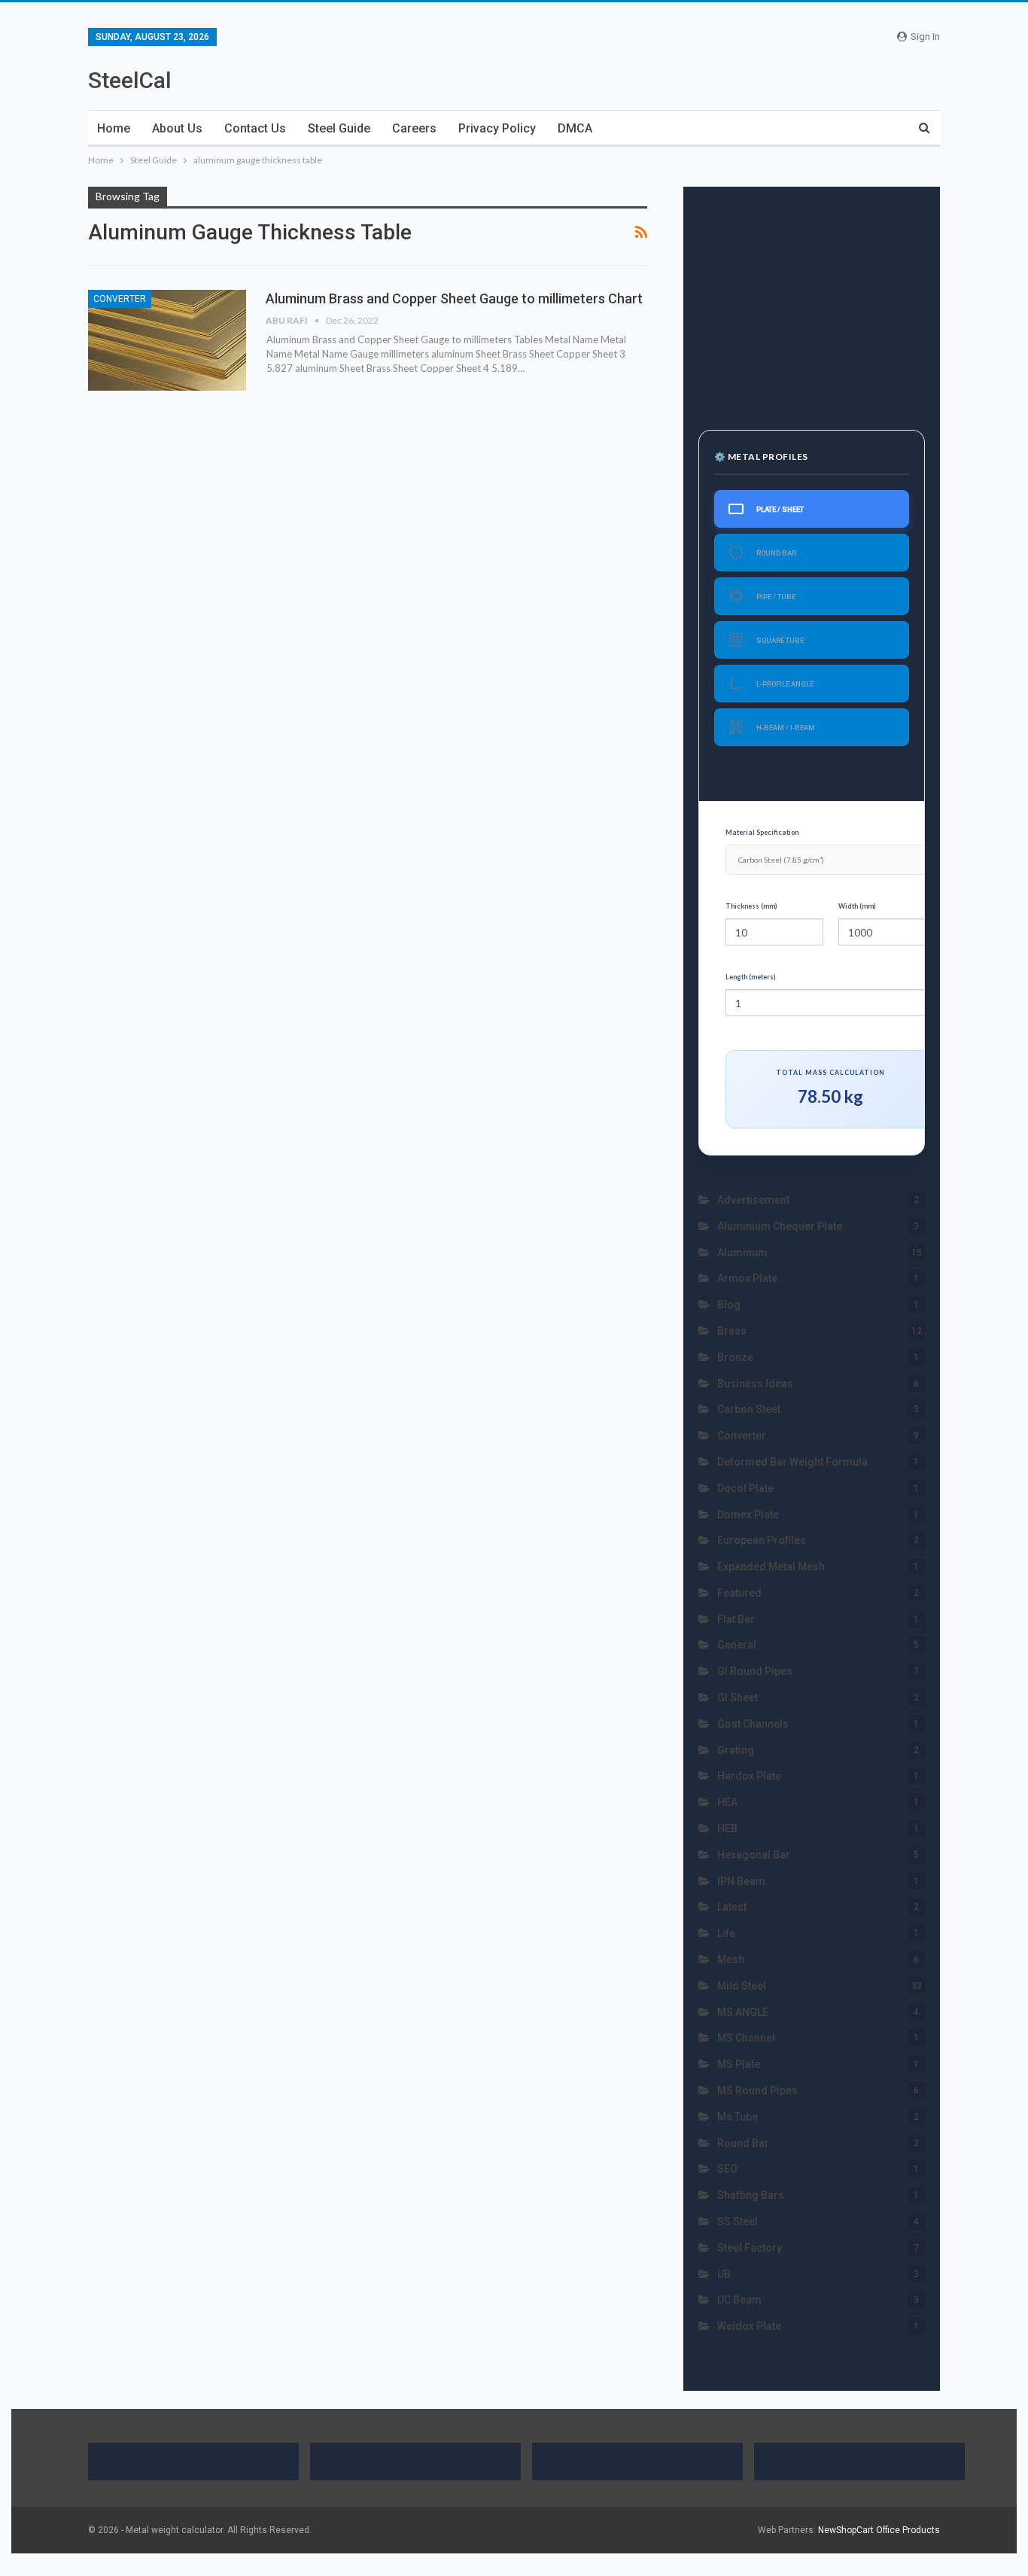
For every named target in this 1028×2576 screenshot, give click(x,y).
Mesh (731, 1959)
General (737, 1645)
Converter (120, 299)
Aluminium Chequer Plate (780, 1226)
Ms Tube (738, 2117)
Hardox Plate (749, 1776)
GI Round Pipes (755, 1671)
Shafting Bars (751, 2195)
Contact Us (255, 128)
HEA (727, 1802)
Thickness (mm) (751, 906)
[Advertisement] (812, 300)
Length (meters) (750, 977)
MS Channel (746, 2038)
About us (177, 128)
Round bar (743, 2143)
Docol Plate (745, 1488)
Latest (732, 1907)
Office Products (908, 2530)
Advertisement (753, 1200)
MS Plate (739, 2064)
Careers (414, 128)
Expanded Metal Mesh (771, 1567)
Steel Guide (339, 128)
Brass (732, 1331)
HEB (727, 1828)
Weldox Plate (750, 2326)
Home (114, 128)
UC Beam (739, 2300)
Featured (739, 1593)
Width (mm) (857, 906)
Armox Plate (747, 1278)
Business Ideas (755, 1384)
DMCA (575, 128)
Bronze (735, 1357)
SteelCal (130, 80)
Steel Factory (750, 2248)
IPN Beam (741, 1881)
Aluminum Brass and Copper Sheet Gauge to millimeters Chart (454, 298)
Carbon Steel (749, 1409)
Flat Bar (736, 1619)
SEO (727, 2169)
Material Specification (762, 832)
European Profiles (762, 1540)
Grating (736, 1750)
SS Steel (738, 2221)
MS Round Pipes (757, 2090)
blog (729, 1305)
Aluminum (742, 1253)
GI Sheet (738, 1698)
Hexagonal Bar (754, 1855)
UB (724, 2274)
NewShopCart (846, 2530)
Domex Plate (748, 1515)
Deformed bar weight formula (792, 1462)
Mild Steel (742, 1986)
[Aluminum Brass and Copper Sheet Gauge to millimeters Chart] (167, 340)
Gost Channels (753, 1724)
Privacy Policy (497, 128)
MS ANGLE (743, 2012)
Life (726, 1933)
